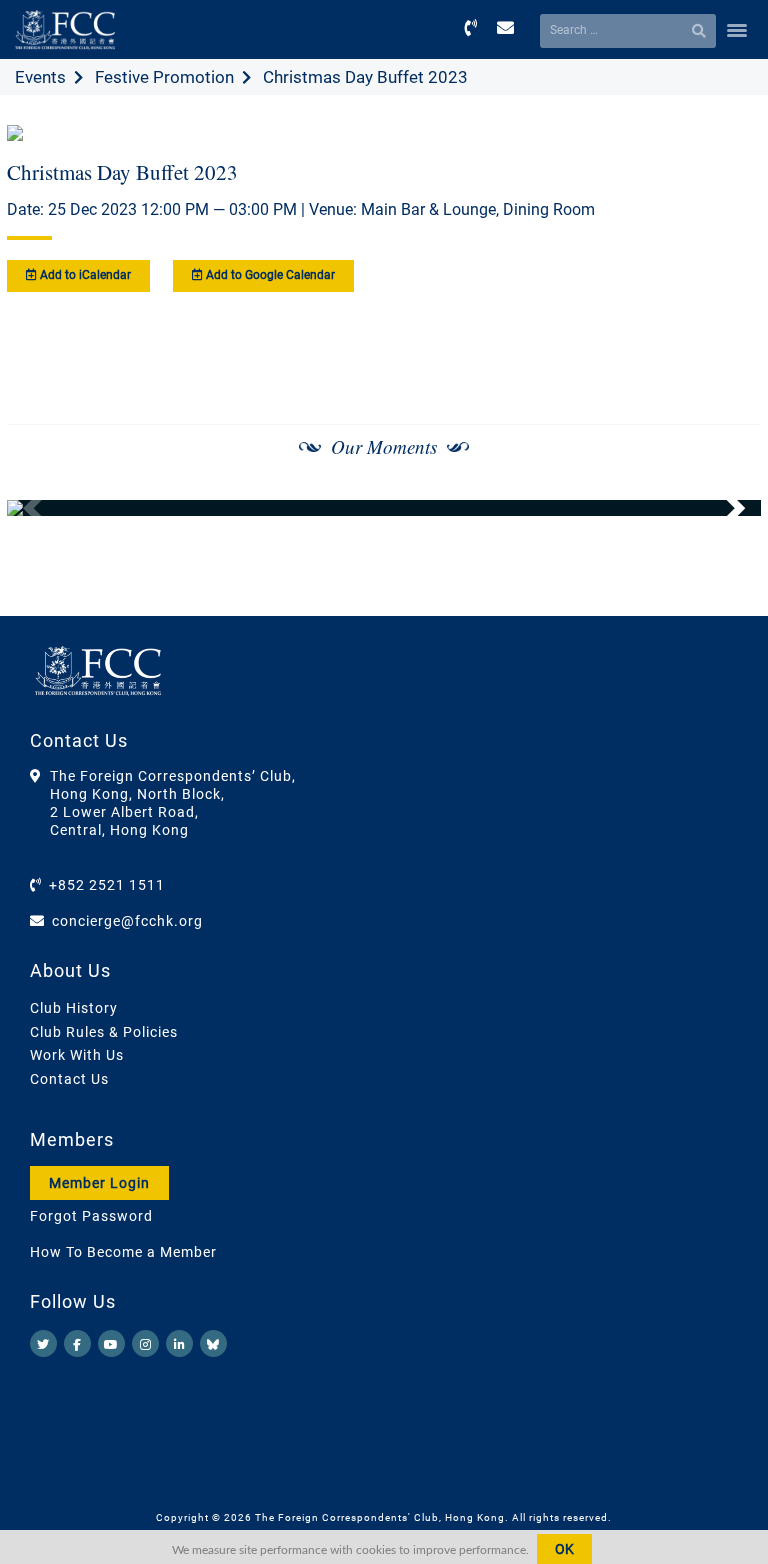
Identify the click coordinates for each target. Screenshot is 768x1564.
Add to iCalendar (84, 275)
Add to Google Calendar (269, 275)
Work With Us (77, 1055)
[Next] (724, 508)
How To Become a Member (123, 1252)
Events (40, 77)
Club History (74, 1008)
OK (564, 1549)
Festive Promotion (164, 77)
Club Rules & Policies (104, 1032)
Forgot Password (91, 1216)
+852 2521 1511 (107, 885)
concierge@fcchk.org (127, 921)
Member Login (99, 1183)
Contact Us (69, 1079)
